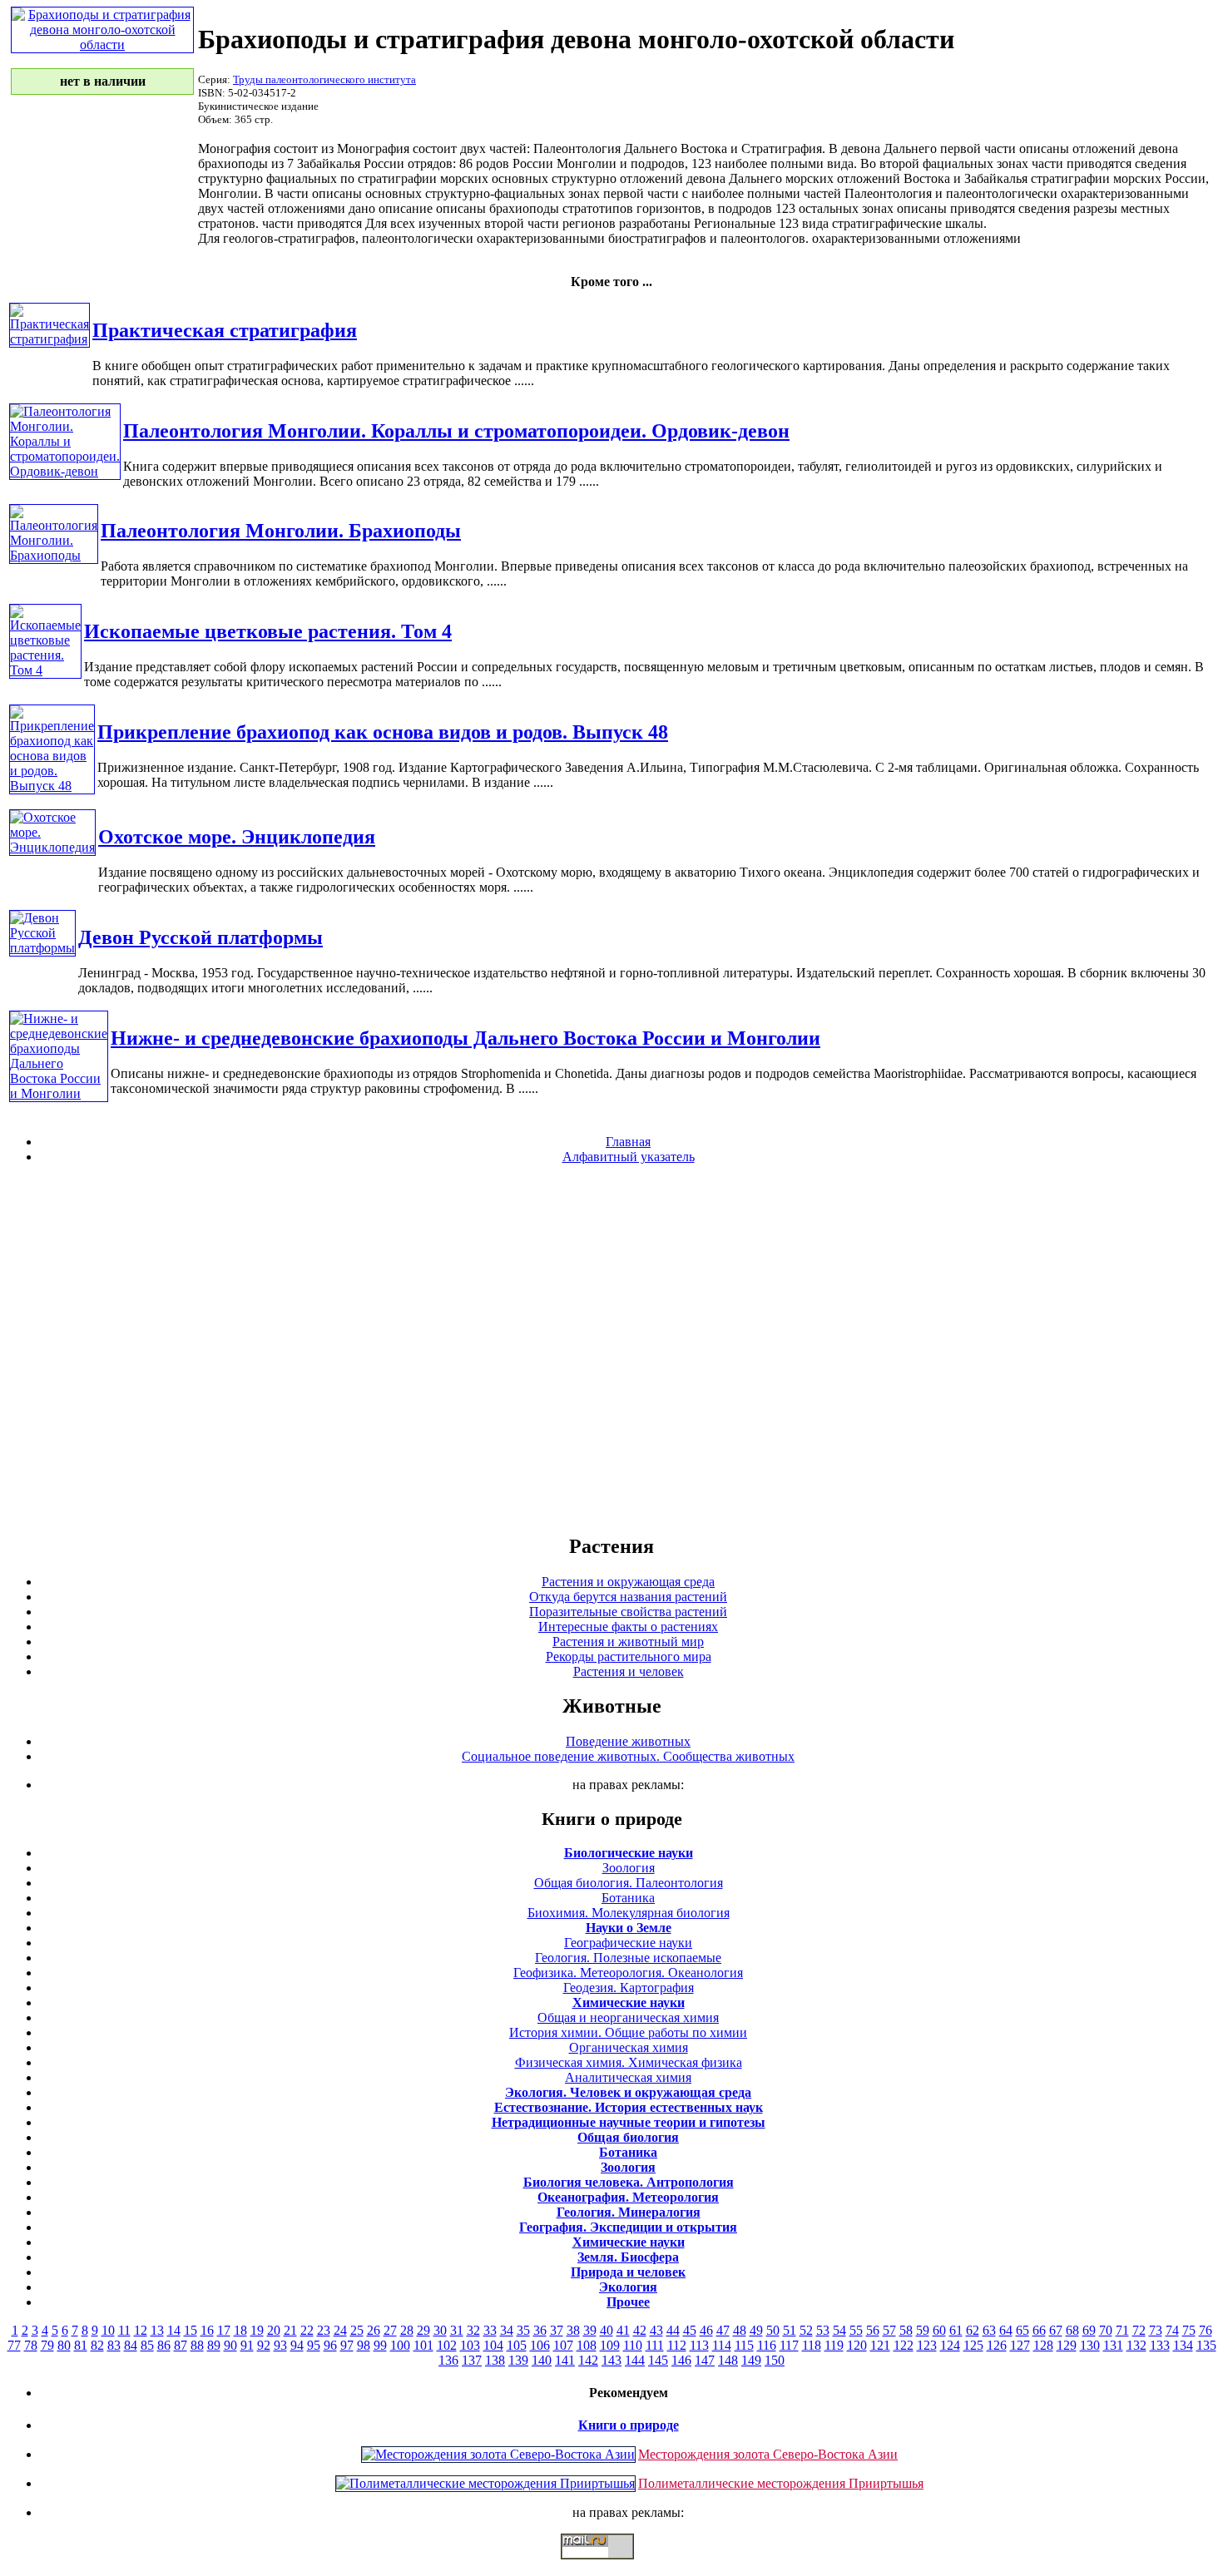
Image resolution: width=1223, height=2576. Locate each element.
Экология (628, 2287)
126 (997, 2345)
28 (407, 2330)
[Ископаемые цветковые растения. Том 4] (45, 670)
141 (565, 2360)
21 (290, 2330)
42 (640, 2330)
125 (973, 2345)
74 (1172, 2330)
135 (1206, 2345)
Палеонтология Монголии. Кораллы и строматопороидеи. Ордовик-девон (456, 431)
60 (939, 2330)
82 (97, 2345)
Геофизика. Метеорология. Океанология (628, 1973)
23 (324, 2330)
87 (181, 2345)
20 (274, 2330)
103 (470, 2345)
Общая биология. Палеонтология (629, 1883)
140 (542, 2360)
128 (1043, 2345)
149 (751, 2360)
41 (623, 2330)
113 (699, 2345)
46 (706, 2330)
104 (493, 2345)
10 (108, 2330)
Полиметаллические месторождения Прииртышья (781, 2483)
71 (1122, 2330)
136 (448, 2360)
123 (927, 2345)
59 (923, 2330)
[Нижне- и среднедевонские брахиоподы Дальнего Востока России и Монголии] (59, 1093)
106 (540, 2345)
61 (956, 2330)
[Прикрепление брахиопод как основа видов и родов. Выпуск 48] (52, 786)
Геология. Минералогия (629, 2212)
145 (658, 2360)
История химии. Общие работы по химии (628, 2032)
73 (1156, 2330)
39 (590, 2330)
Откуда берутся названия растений (628, 1597)
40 (607, 2330)
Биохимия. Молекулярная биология (629, 1913)
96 (330, 2345)
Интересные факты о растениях (628, 1627)
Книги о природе (629, 2425)
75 (1189, 2330)
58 (906, 2330)
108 (587, 2345)
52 (806, 2330)
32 (473, 2330)
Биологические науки (629, 1853)
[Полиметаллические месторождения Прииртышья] (485, 2483)
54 (839, 2330)
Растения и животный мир (628, 1642)
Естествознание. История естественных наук (629, 2107)
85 (147, 2345)
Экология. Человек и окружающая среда (628, 2092)
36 (540, 2330)
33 (490, 2330)
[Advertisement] (611, 1348)
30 (440, 2330)
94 (297, 2345)
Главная (628, 1142)
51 (790, 2330)
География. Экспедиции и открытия (628, 2227)
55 (856, 2330)
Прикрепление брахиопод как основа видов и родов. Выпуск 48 (383, 732)
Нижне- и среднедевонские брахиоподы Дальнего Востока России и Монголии (465, 1038)
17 (224, 2330)
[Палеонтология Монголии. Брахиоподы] (54, 555)
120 (857, 2345)
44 (673, 2330)
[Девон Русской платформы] (42, 948)
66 (1039, 2330)
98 (364, 2345)
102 (447, 2345)
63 (989, 2330)
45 (690, 2330)
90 (230, 2345)
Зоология (629, 1868)
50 (773, 2330)
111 (655, 2345)
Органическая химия (629, 2047)
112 (677, 2345)
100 (400, 2345)
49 (756, 2330)
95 (314, 2345)
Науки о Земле (629, 1928)
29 (423, 2330)
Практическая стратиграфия (225, 330)
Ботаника (628, 1898)
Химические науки (629, 2002)
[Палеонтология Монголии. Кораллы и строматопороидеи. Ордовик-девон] (65, 471)
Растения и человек (629, 1671)
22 (307, 2330)
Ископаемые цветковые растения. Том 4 (268, 631)
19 (257, 2330)
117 (789, 2345)
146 (681, 2360)
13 (157, 2330)
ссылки (611, 2566)
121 (880, 2345)
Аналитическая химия (628, 2077)
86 (164, 2345)
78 (31, 2345)
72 (1139, 2330)
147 (705, 2360)
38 (573, 2330)
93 (280, 2345)
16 (207, 2330)
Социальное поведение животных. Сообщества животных (628, 1756)
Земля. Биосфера (628, 2257)
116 (767, 2345)
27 (390, 2330)
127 (1020, 2345)
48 (740, 2330)
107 (563, 2345)
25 (357, 2330)
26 (374, 2330)
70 (1106, 2330)
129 (1067, 2345)
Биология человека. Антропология (629, 2182)
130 (1090, 2345)
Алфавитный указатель (629, 1157)
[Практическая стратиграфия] (50, 339)
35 (523, 2330)
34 (507, 2330)
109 (610, 2345)
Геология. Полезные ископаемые (628, 1958)
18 (240, 2330)
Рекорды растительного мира (629, 1656)
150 (775, 2360)
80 (64, 2345)
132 (1136, 2345)
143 (611, 2360)
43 (656, 2330)
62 (973, 2330)
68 (1072, 2330)
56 (873, 2330)
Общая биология (628, 2137)
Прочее (628, 2302)
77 (14, 2345)
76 (1206, 2330)
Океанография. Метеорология (628, 2197)
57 (889, 2330)
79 (47, 2345)
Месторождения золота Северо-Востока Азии (768, 2454)
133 (1160, 2345)
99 (380, 2345)
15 (191, 2330)
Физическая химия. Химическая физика (629, 2062)
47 (723, 2330)
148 (728, 2360)
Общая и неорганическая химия (628, 2017)
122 (904, 2345)
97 (347, 2345)
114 (722, 2345)
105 (517, 2345)
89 (214, 2345)
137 (472, 2360)
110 (633, 2345)
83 (114, 2345)
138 (495, 2360)
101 (423, 2345)
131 (1113, 2345)
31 (457, 2330)
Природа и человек (628, 2272)
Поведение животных (628, 1741)
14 (174, 2330)
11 (124, 2330)
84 (131, 2345)
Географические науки (628, 1943)
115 (744, 2345)
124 (950, 2345)
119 (834, 2345)
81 (81, 2345)
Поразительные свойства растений (628, 1612)
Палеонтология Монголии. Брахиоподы (281, 531)
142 (588, 2360)
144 (635, 2360)
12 (141, 2330)
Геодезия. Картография (629, 1988)
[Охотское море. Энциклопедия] (52, 847)
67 (1056, 2330)
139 (518, 2360)
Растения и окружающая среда (628, 1582)
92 (264, 2345)
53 (823, 2330)
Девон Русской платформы (201, 937)
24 (340, 2330)
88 (197, 2345)
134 (1183, 2345)
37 (557, 2330)
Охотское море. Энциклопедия (237, 837)
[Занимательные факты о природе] (410, 57)
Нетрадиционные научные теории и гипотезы (629, 2122)
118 (812, 2345)
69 (1089, 2330)
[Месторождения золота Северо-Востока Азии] (498, 2454)
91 (247, 2345)
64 (1006, 2330)
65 (1022, 2330)
